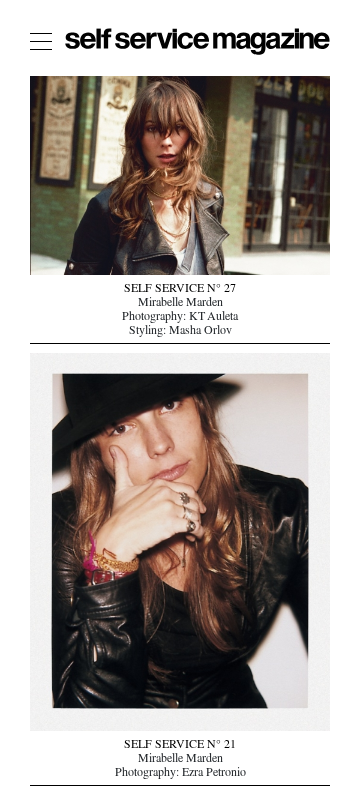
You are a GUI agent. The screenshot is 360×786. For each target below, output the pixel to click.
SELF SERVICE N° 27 (180, 290)
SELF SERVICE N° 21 (180, 746)
